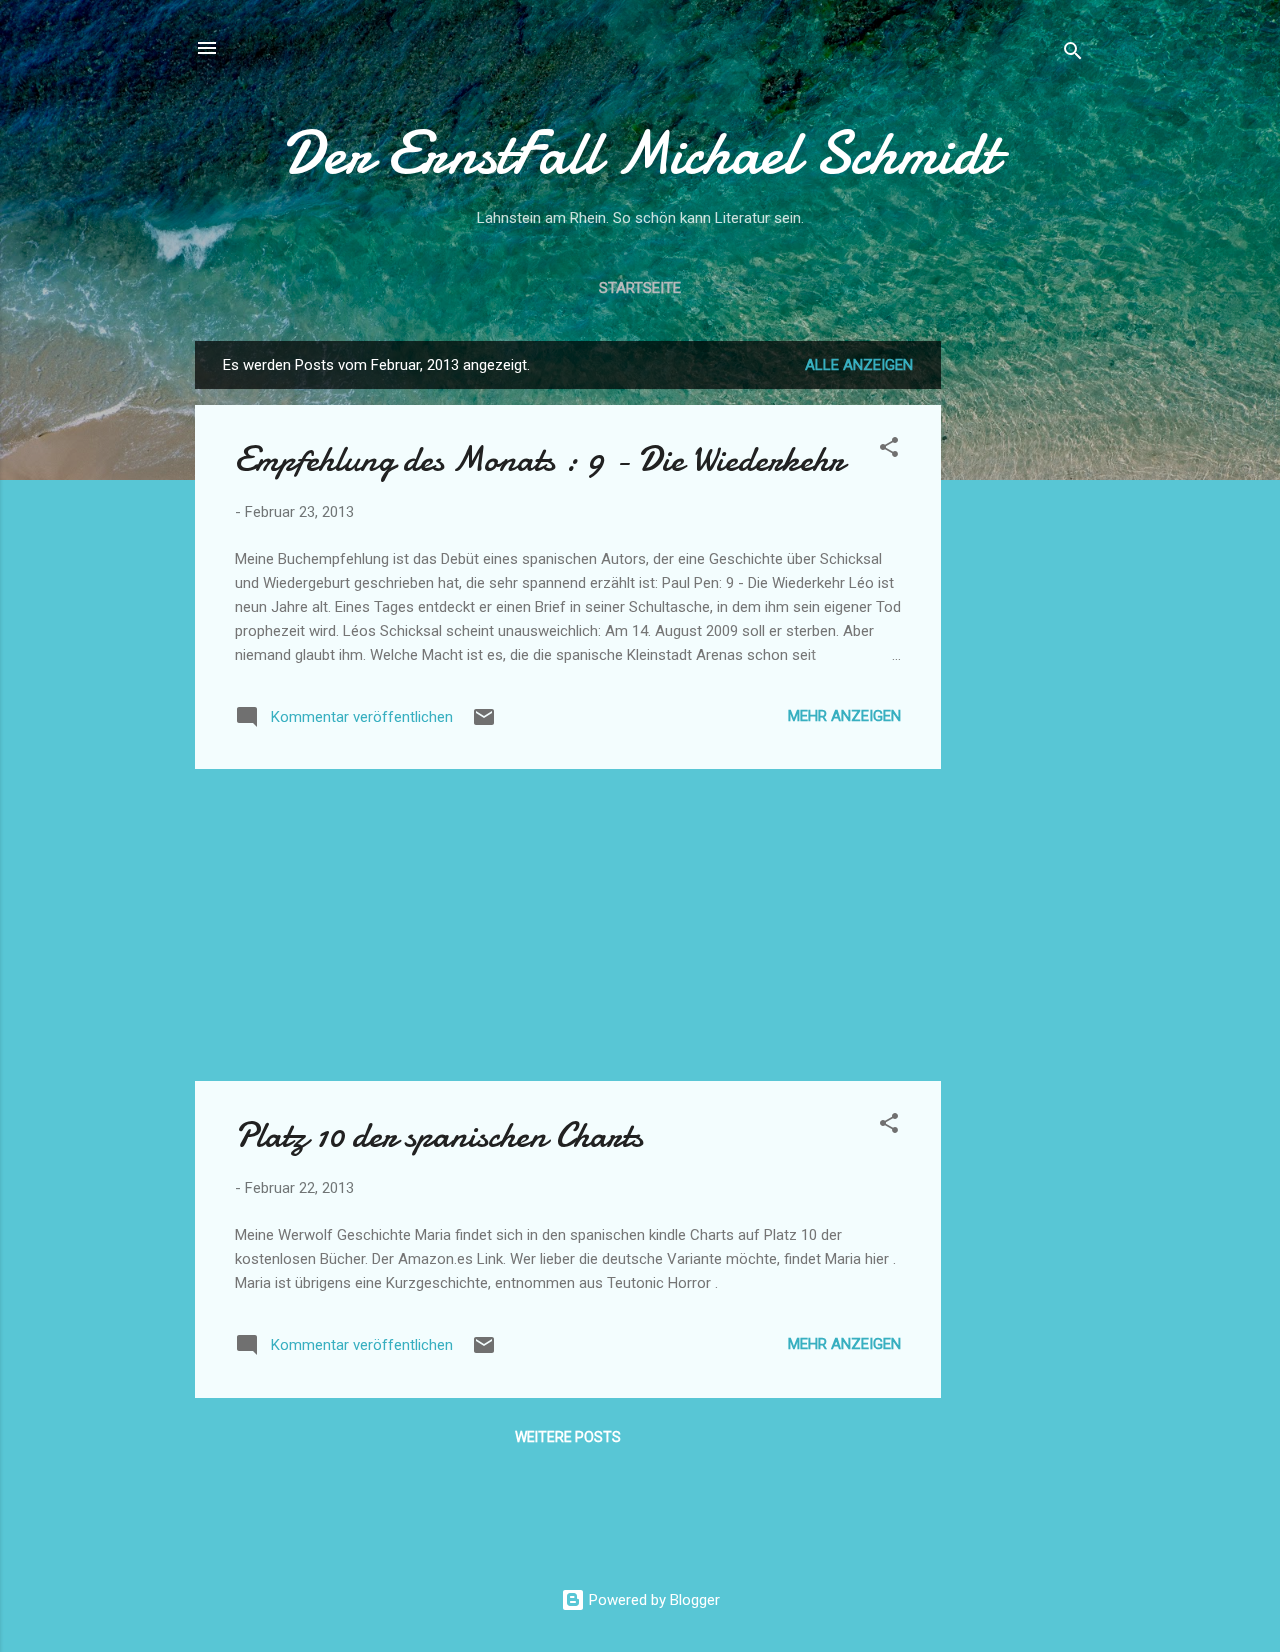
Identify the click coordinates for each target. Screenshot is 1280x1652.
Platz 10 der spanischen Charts (439, 1135)
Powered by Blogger (652, 1600)
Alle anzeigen (859, 365)
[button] (889, 450)
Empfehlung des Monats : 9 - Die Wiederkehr (539, 459)
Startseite (640, 288)
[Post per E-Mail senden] (484, 724)
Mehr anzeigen (844, 716)
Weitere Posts (568, 1437)
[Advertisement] (1021, 641)
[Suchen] (1073, 54)
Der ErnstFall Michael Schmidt (640, 153)
